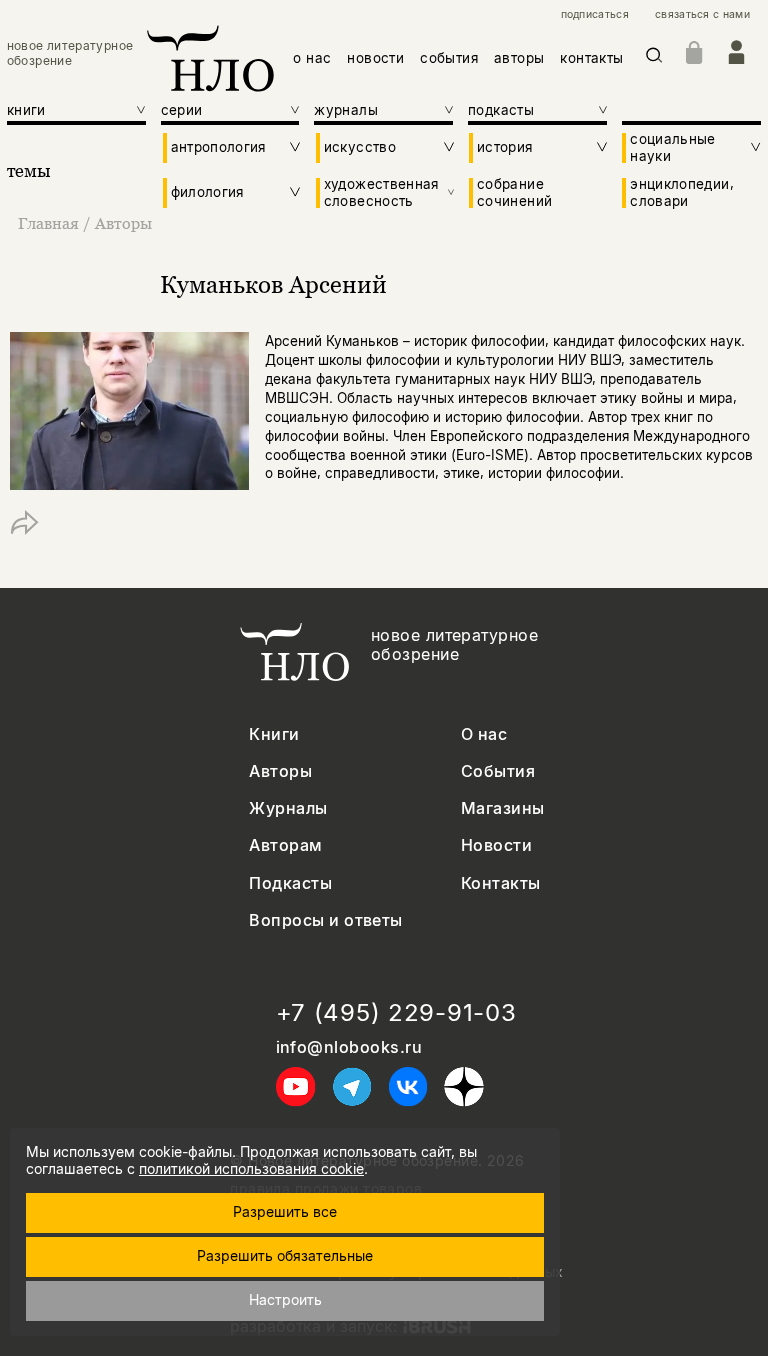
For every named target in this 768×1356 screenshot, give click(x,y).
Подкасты (290, 883)
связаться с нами (702, 15)
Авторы (123, 223)
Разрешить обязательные (285, 1255)
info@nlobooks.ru (349, 1047)
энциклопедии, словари (682, 192)
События (498, 771)
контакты (591, 58)
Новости (496, 845)
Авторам (285, 845)
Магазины (503, 808)
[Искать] (654, 58)
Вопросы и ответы (326, 920)
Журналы (288, 808)
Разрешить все (285, 1211)
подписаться (595, 15)
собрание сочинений (514, 192)
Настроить (285, 1299)
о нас (312, 58)
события (449, 58)
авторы (519, 58)
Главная (48, 223)
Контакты (501, 883)
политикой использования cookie (251, 1168)
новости (375, 58)
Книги (274, 734)
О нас (484, 734)
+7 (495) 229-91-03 (396, 1013)
